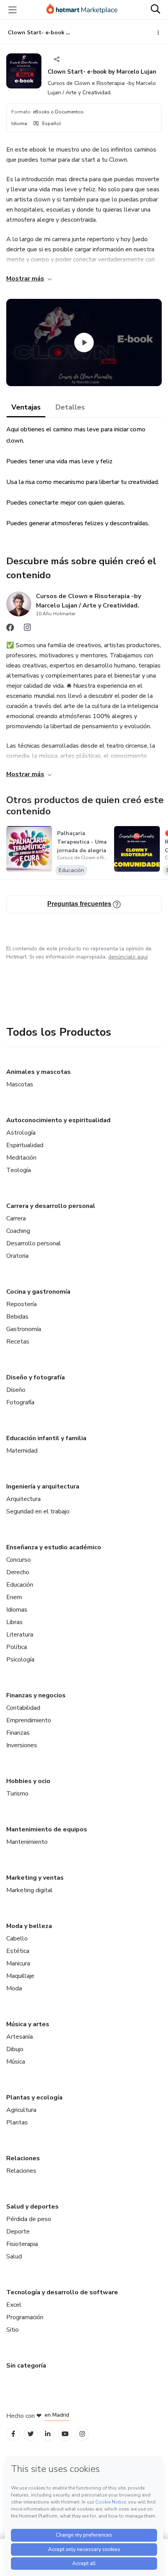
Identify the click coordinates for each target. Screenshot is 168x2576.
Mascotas (20, 1084)
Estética (18, 1951)
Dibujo (15, 2049)
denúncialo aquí (128, 957)
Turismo (17, 1794)
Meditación (21, 1158)
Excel (14, 2305)
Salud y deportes (32, 2207)
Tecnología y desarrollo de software (62, 2292)
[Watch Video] (84, 343)
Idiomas (17, 1610)
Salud (14, 2256)
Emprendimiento (29, 1720)
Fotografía (20, 1402)
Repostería (21, 1304)
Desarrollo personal (34, 1243)
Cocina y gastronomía (38, 1292)
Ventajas (26, 407)
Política (17, 1647)
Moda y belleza (29, 1926)
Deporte (18, 2232)
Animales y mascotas (38, 1072)
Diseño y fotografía (36, 1377)
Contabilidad (23, 1708)
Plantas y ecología (34, 2098)
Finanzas (18, 1733)
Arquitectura (23, 1499)
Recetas (18, 1342)
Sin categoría (26, 2366)
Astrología (21, 1133)
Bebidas (17, 1317)
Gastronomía (24, 1329)
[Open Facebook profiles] (13, 2434)
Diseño (16, 1390)
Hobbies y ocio (28, 1781)
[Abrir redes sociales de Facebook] (10, 629)
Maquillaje (20, 1976)
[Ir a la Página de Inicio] (82, 10)
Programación (25, 2317)
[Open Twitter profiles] (31, 2434)
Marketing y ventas (35, 1878)
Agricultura (21, 2110)
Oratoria (17, 1256)
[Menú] (13, 10)
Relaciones (23, 2158)
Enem (14, 1597)
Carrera (16, 1218)
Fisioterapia (22, 2244)
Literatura (20, 1635)
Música (16, 2062)
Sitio (13, 2330)
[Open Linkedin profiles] (48, 2434)
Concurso (19, 1560)
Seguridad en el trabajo (38, 1511)
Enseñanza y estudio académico (54, 1547)
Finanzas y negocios (36, 1695)
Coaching (18, 1231)
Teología (19, 1170)
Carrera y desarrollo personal (51, 1206)
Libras (14, 1622)
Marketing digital (29, 1890)
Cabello (17, 1939)
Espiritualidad (25, 1145)
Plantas (17, 2122)
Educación (20, 1585)
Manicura (18, 1963)
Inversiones (22, 1745)
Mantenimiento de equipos (47, 1829)
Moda (14, 1988)
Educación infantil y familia (46, 1438)
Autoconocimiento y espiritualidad (58, 1120)
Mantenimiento (27, 1842)
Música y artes (28, 2024)
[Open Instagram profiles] (82, 2434)
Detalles (70, 407)
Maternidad (22, 1451)
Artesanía (20, 2037)
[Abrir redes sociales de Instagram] (27, 629)
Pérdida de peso (29, 2219)
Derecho (18, 1572)
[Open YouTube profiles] (65, 2434)
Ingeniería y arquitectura (43, 1487)
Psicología (20, 1660)
